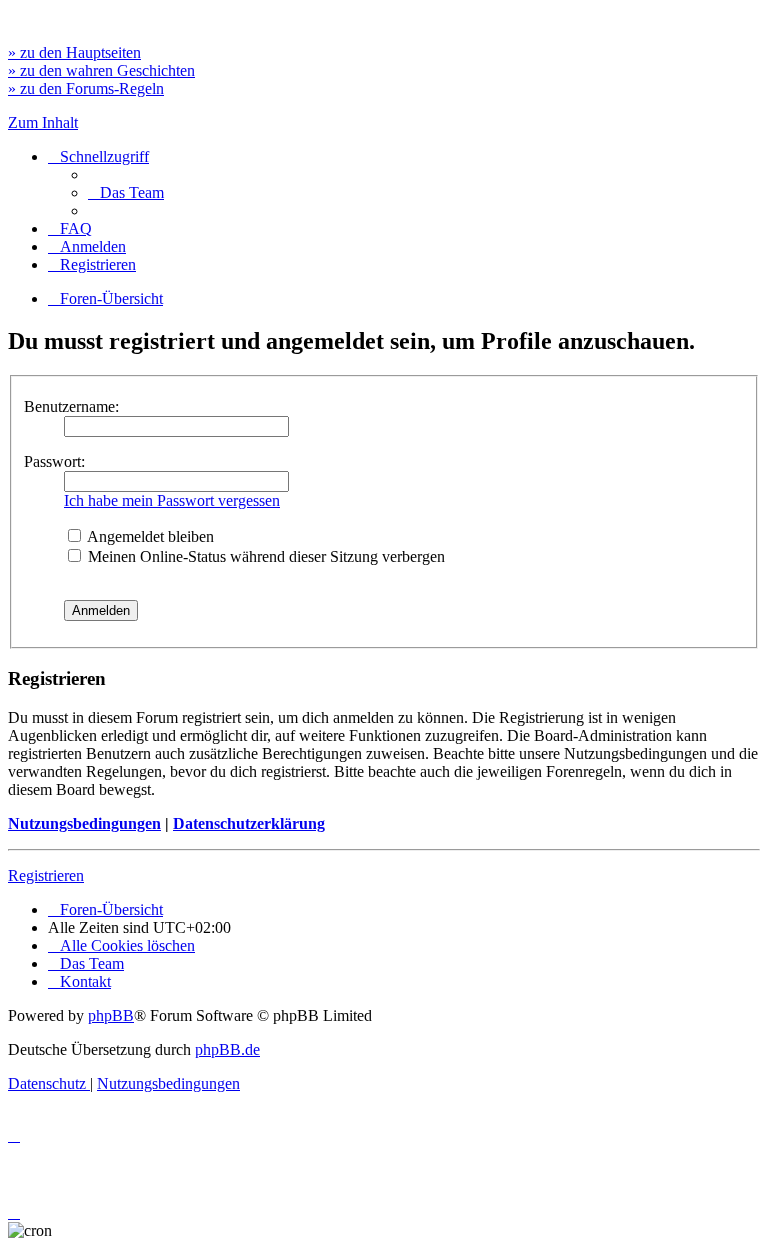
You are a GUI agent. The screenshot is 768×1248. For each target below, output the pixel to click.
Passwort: (54, 461)
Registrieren (46, 875)
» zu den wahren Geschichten (101, 70)
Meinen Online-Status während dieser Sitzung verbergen (264, 556)
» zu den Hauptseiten (74, 52)
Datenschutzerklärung (249, 823)
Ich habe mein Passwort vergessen (172, 500)
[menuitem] (126, 192)
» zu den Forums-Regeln (86, 88)
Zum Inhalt (43, 122)
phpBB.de (227, 1049)
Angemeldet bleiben (149, 536)
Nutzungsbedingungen (84, 823)
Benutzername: (71, 406)
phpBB (111, 1015)
